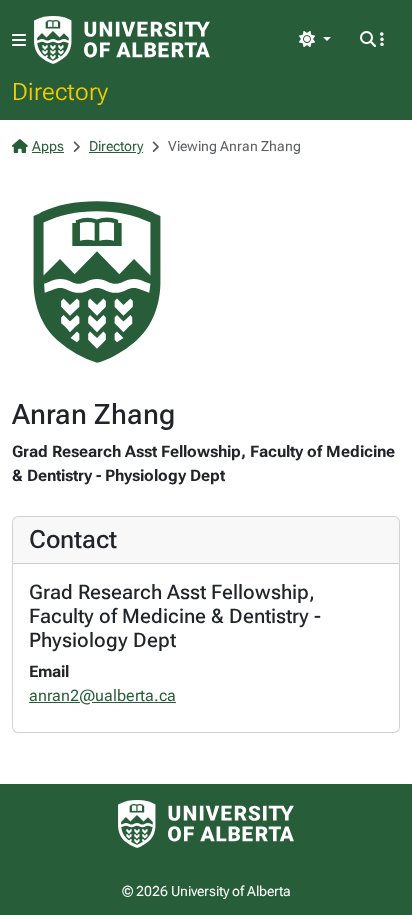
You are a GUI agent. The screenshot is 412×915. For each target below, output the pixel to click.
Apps (48, 146)
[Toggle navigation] (19, 40)
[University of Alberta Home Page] (122, 40)
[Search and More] (372, 40)
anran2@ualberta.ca (102, 695)
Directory (60, 91)
